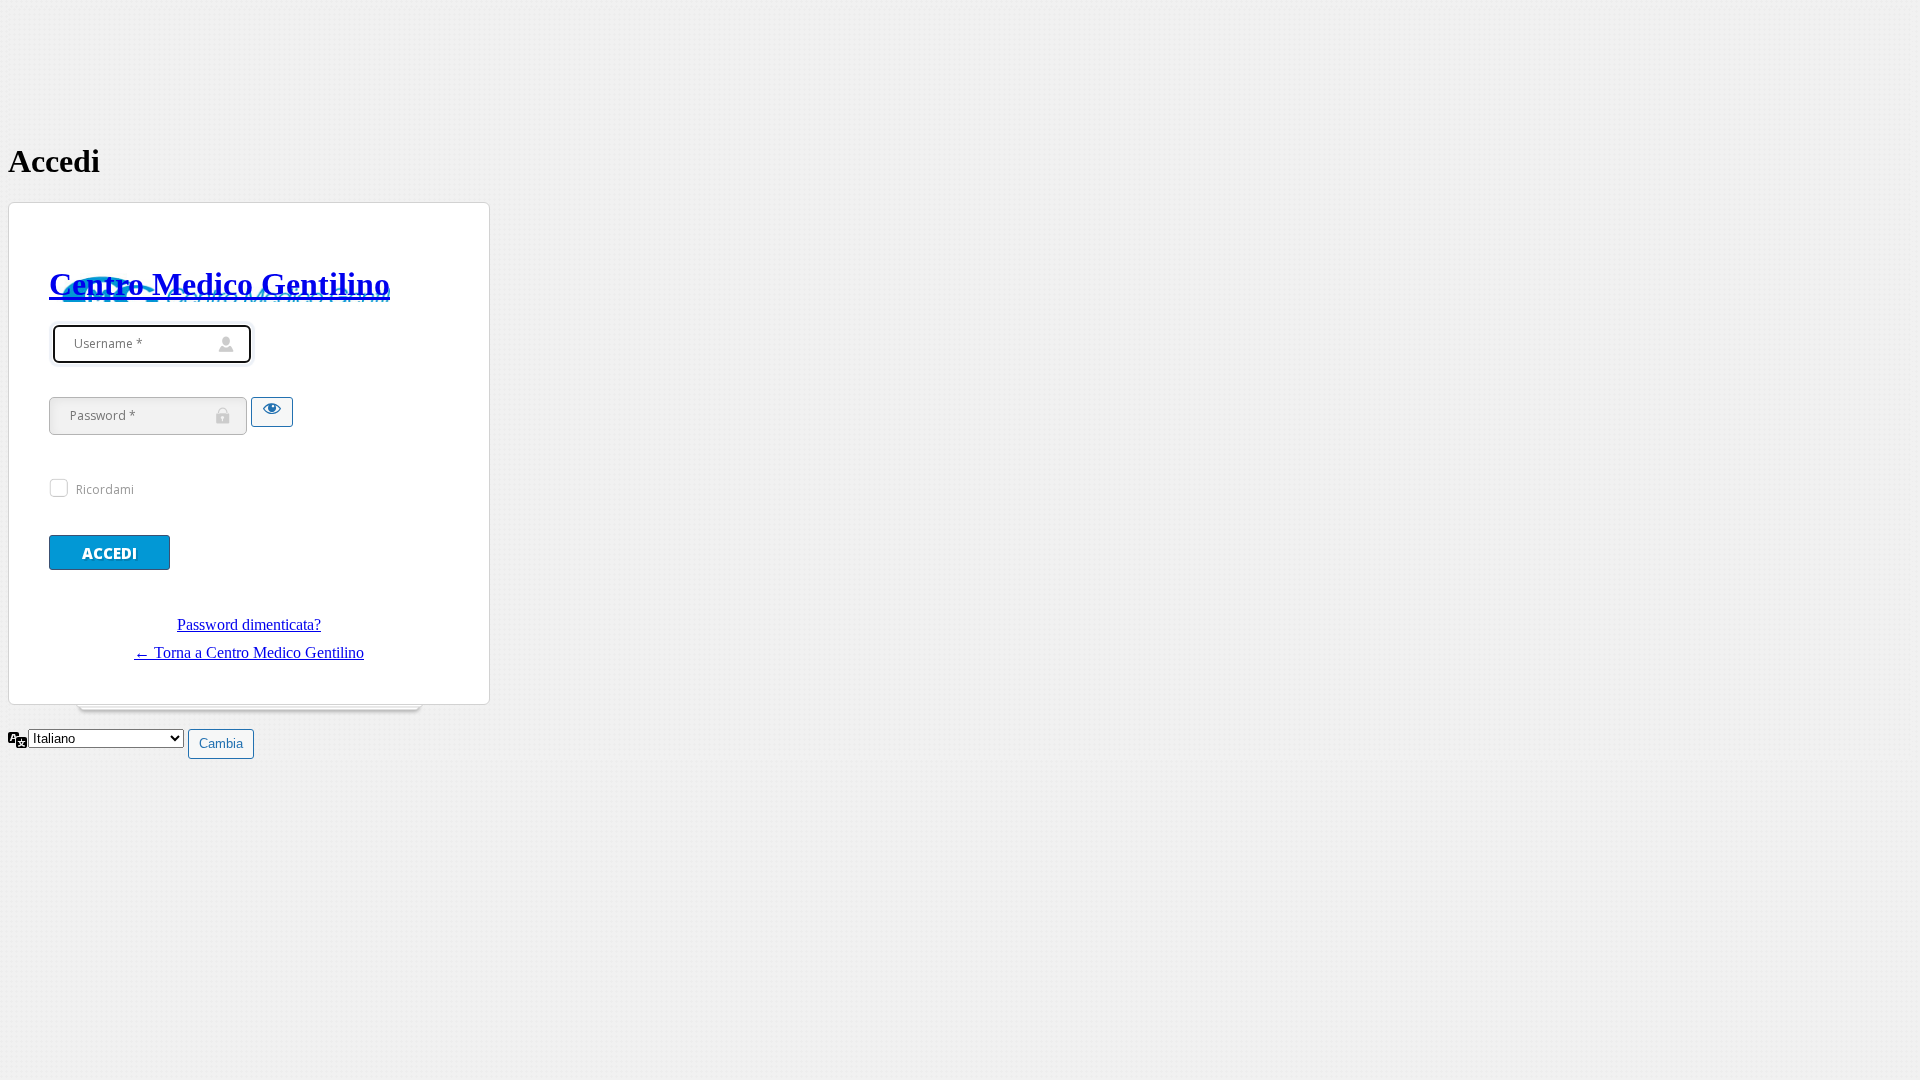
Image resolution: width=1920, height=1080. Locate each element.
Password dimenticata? (249, 624)
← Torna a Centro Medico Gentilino (249, 652)
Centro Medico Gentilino (219, 284)
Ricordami (105, 489)
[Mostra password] (272, 412)
